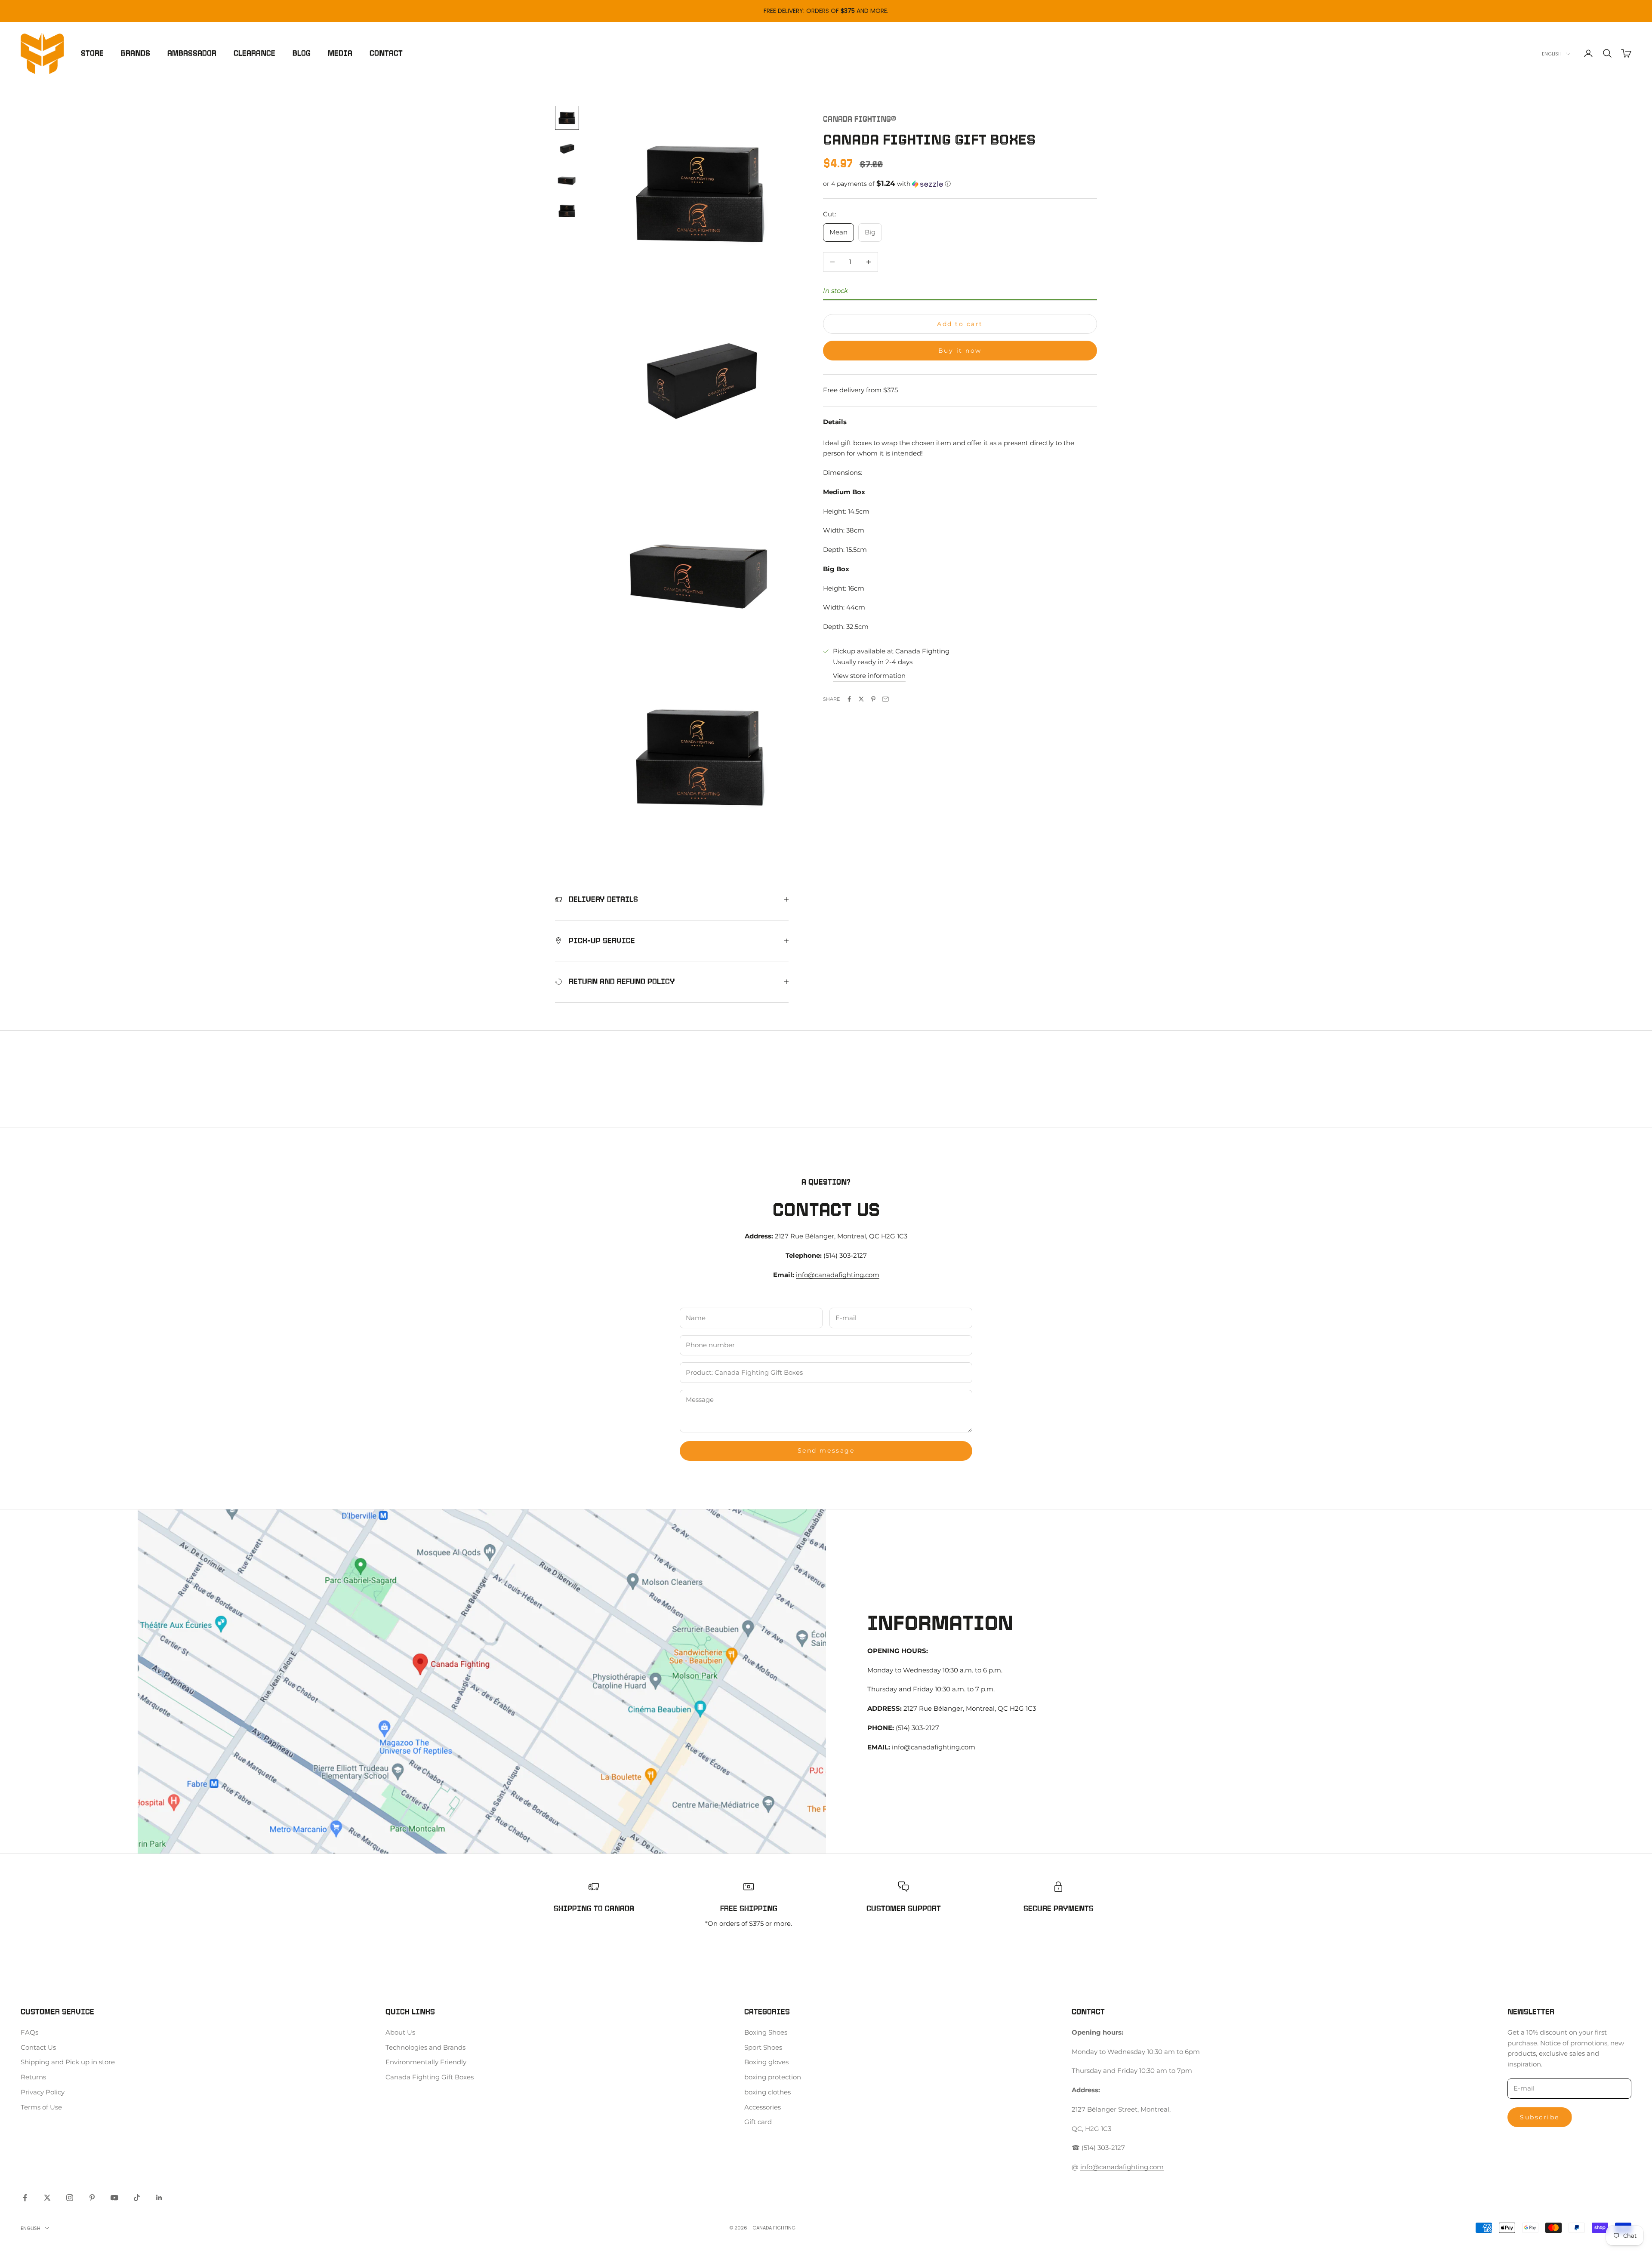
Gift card (758, 2122)
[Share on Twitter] (861, 699)
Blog (302, 53)
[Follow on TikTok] (137, 2198)
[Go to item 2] (567, 149)
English (1552, 54)
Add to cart (960, 324)
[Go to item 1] (567, 118)
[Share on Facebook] (849, 699)
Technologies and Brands (425, 2047)
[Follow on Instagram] (70, 2198)
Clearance (254, 53)
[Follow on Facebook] (25, 2198)
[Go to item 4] (567, 211)
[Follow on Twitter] (47, 2198)
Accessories (763, 2107)
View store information (869, 676)
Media (340, 53)
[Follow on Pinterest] (92, 2198)
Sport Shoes (763, 2047)
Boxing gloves (766, 2062)
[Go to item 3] (567, 180)
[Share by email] (885, 699)
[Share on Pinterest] (873, 699)
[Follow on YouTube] (114, 2198)
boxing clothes (767, 2092)
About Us (400, 2032)
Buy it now (960, 351)
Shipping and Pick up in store (68, 2062)
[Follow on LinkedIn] (159, 2198)
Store (92, 53)
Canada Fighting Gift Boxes (430, 2077)
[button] (960, 184)
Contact (386, 53)
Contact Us (38, 2047)
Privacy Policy (43, 2092)
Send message (826, 1450)
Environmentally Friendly (426, 2062)
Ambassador (192, 53)
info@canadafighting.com (838, 1275)
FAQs (29, 2032)
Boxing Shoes (766, 2032)
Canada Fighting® (860, 119)
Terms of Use (41, 2107)
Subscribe (1540, 2117)
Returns (33, 2077)
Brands (136, 53)
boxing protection (773, 2077)
